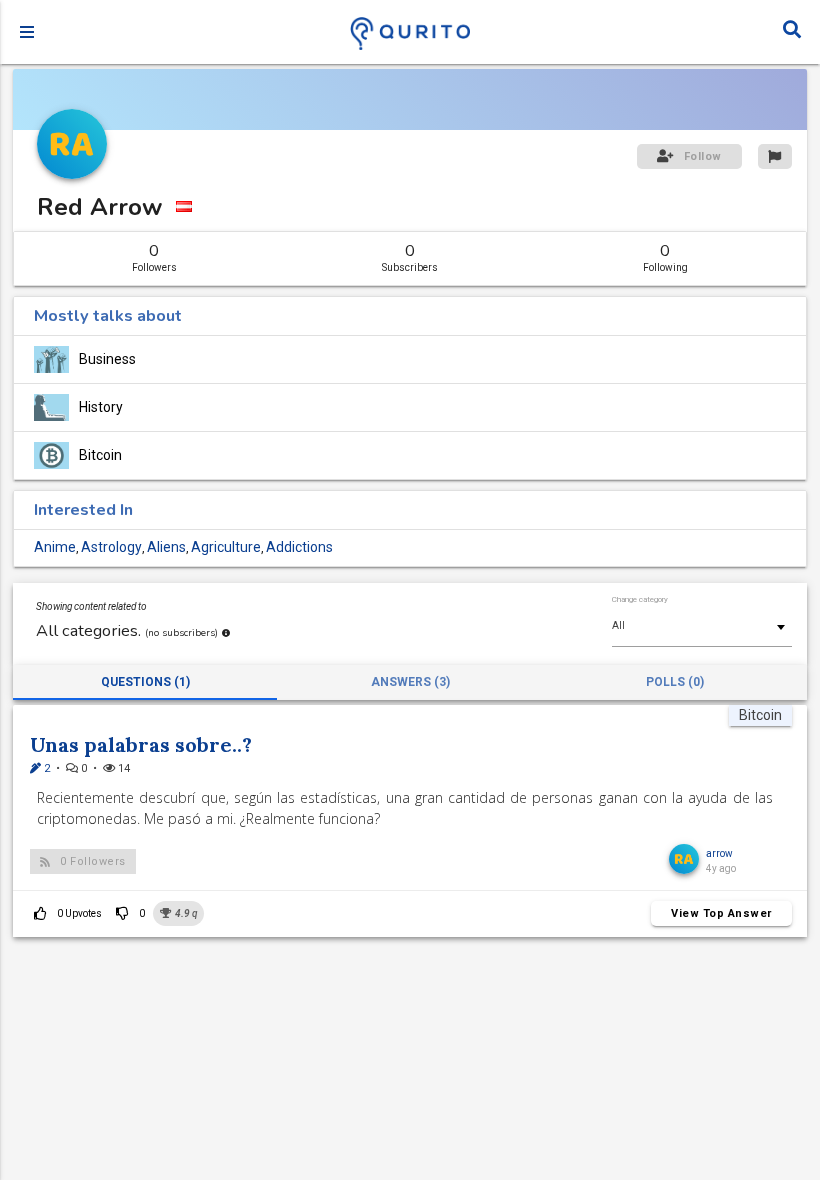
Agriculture (226, 547)
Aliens (166, 547)
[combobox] (701, 626)
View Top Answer (721, 913)
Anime (55, 547)
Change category (640, 599)
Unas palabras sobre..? (141, 744)
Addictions (299, 547)
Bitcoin (100, 455)
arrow (719, 853)
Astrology (111, 547)
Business (107, 359)
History (101, 407)
